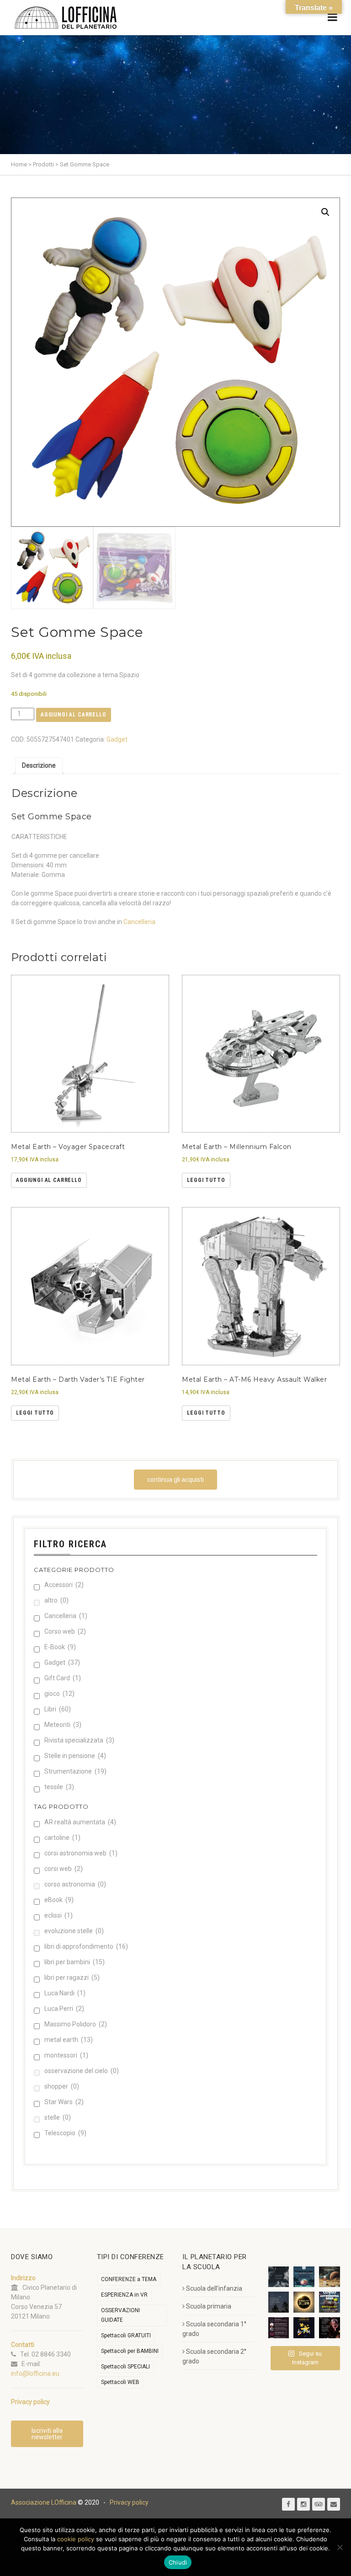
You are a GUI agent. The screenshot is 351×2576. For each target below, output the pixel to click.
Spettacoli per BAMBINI (130, 2351)
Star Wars (64, 2102)
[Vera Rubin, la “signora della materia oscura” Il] (330, 2328)
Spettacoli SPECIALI (125, 2367)
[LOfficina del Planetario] (66, 18)
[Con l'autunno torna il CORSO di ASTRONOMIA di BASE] (330, 2302)
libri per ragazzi (72, 1977)
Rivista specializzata (79, 1740)
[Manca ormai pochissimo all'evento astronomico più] (304, 2302)
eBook (59, 1900)
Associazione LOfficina (44, 2502)
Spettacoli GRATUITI (126, 2336)
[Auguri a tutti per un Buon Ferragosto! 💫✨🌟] (279, 2277)
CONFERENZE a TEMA (129, 2279)
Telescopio (65, 2133)
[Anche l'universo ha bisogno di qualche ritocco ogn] (304, 2328)
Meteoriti (63, 1725)
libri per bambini (74, 1962)
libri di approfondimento (86, 1946)
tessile (59, 1787)
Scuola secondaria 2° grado (214, 2356)
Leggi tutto (206, 1180)
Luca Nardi (65, 1993)
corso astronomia (75, 1884)
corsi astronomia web (81, 1853)
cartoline (62, 1838)
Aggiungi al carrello (74, 715)
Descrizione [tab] (39, 765)
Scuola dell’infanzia (214, 2288)
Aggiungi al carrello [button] (49, 1180)
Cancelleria (139, 922)
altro (56, 1600)
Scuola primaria (209, 2306)
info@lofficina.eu (35, 2373)
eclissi (58, 1915)
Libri (58, 1709)
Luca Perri (64, 2009)
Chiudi (178, 2562)
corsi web (64, 1869)
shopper (62, 2086)
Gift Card (63, 1678)
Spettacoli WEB (120, 2382)
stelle (58, 2117)
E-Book (60, 1647)
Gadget (117, 739)
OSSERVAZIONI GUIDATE (120, 2315)
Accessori (64, 1585)
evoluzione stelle (74, 1931)
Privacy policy (129, 2502)
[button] (325, 212)
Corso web (65, 1631)
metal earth (69, 2040)
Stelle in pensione (75, 1756)
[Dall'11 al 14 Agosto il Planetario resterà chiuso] (330, 2277)
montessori (66, 2055)
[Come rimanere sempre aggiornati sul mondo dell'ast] (279, 2328)
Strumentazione (75, 1771)
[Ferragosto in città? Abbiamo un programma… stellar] (304, 2277)
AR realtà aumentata (80, 1822)
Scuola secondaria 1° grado (214, 2329)
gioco (59, 1694)
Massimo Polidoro (76, 2024)
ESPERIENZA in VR (124, 2295)
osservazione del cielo (82, 2071)
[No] (340, 2547)
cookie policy (76, 2539)
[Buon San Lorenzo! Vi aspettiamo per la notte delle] (279, 2302)
